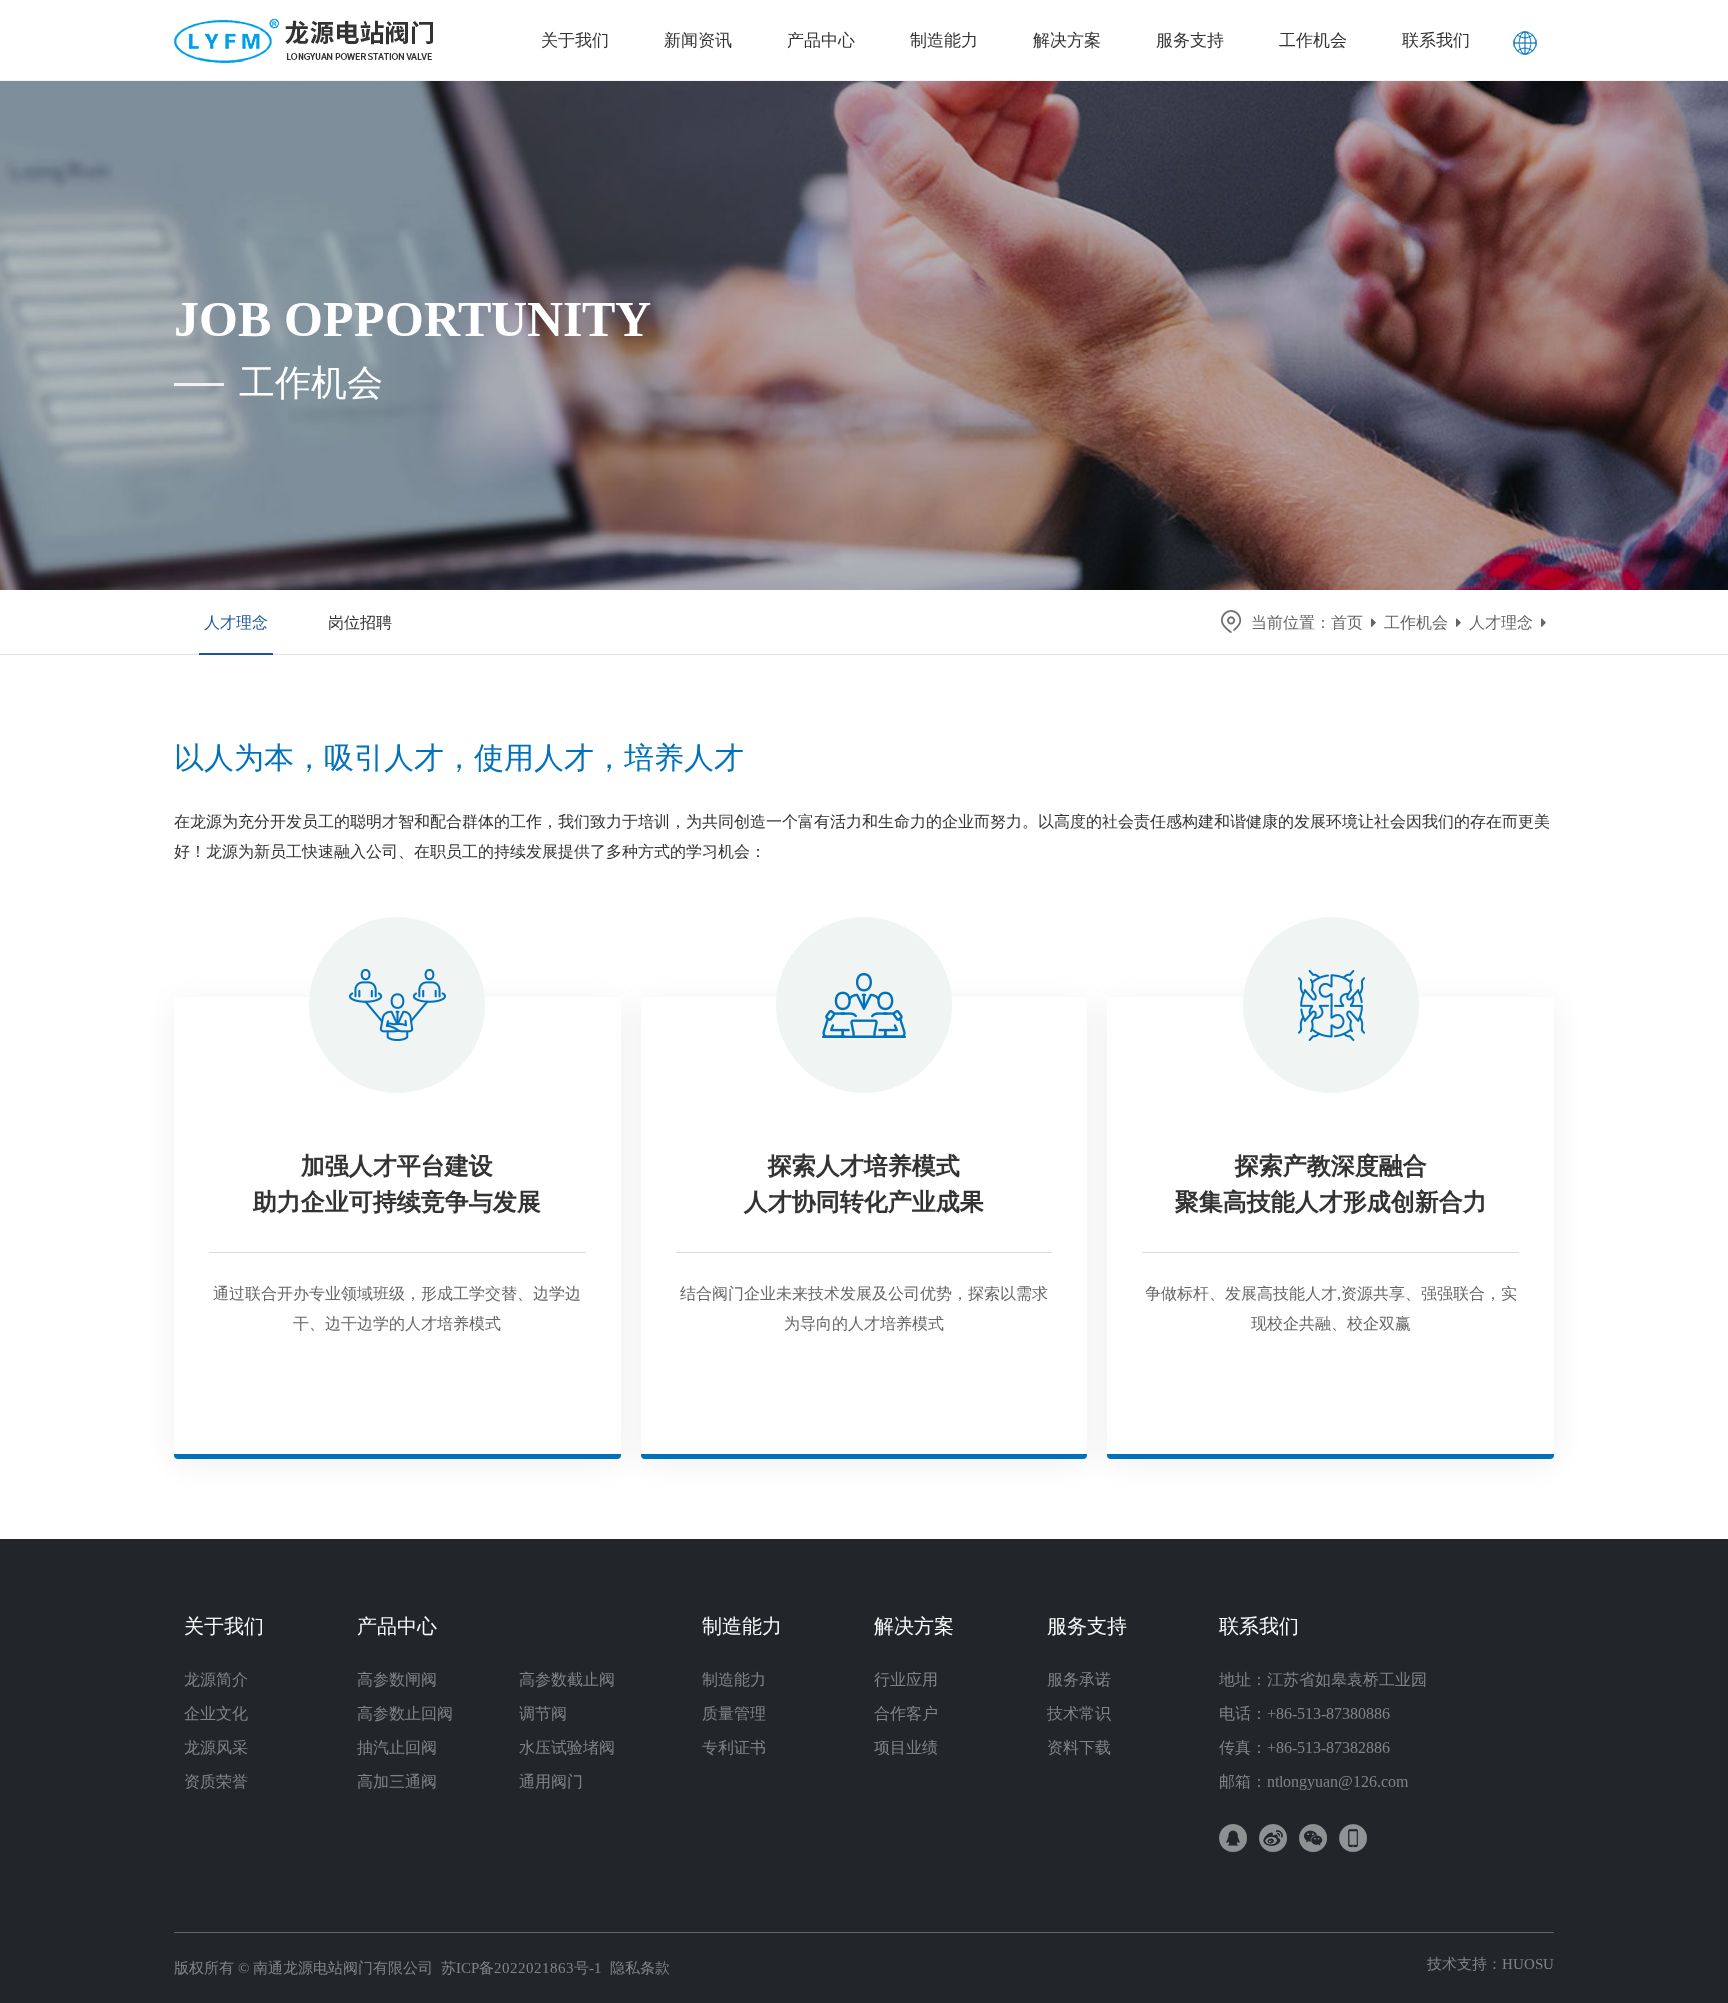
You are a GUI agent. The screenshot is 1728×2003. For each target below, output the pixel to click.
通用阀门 (551, 1781)
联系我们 (1259, 1626)
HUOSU (1528, 1964)
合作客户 (906, 1713)
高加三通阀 (397, 1781)
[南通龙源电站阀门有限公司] (304, 25)
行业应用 (906, 1679)
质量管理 (734, 1713)
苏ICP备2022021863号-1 (521, 1968)
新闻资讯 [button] (698, 40)
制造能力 (742, 1626)
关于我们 (224, 1626)
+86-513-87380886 (1328, 1713)
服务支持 (1087, 1626)
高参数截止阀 (567, 1679)
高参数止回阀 (405, 1713)
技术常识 (1079, 1713)
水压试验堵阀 (567, 1747)
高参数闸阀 (397, 1679)
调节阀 (543, 1713)
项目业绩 (906, 1747)
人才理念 (236, 622)
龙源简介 (216, 1679)
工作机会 (1416, 622)
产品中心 (397, 1626)
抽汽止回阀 (397, 1747)
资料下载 (1079, 1747)
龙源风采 (216, 1747)
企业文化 (216, 1713)
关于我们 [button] (575, 40)
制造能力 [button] (944, 40)
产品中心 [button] (821, 40)
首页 (1347, 622)
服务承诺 (1079, 1679)
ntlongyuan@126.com (1337, 1781)
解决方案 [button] (1067, 40)
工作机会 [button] (1313, 40)
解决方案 (914, 1626)
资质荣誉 (216, 1781)
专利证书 (734, 1747)
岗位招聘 (360, 622)
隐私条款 (640, 1968)
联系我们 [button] (1436, 40)
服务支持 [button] (1190, 40)
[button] (1524, 40)
